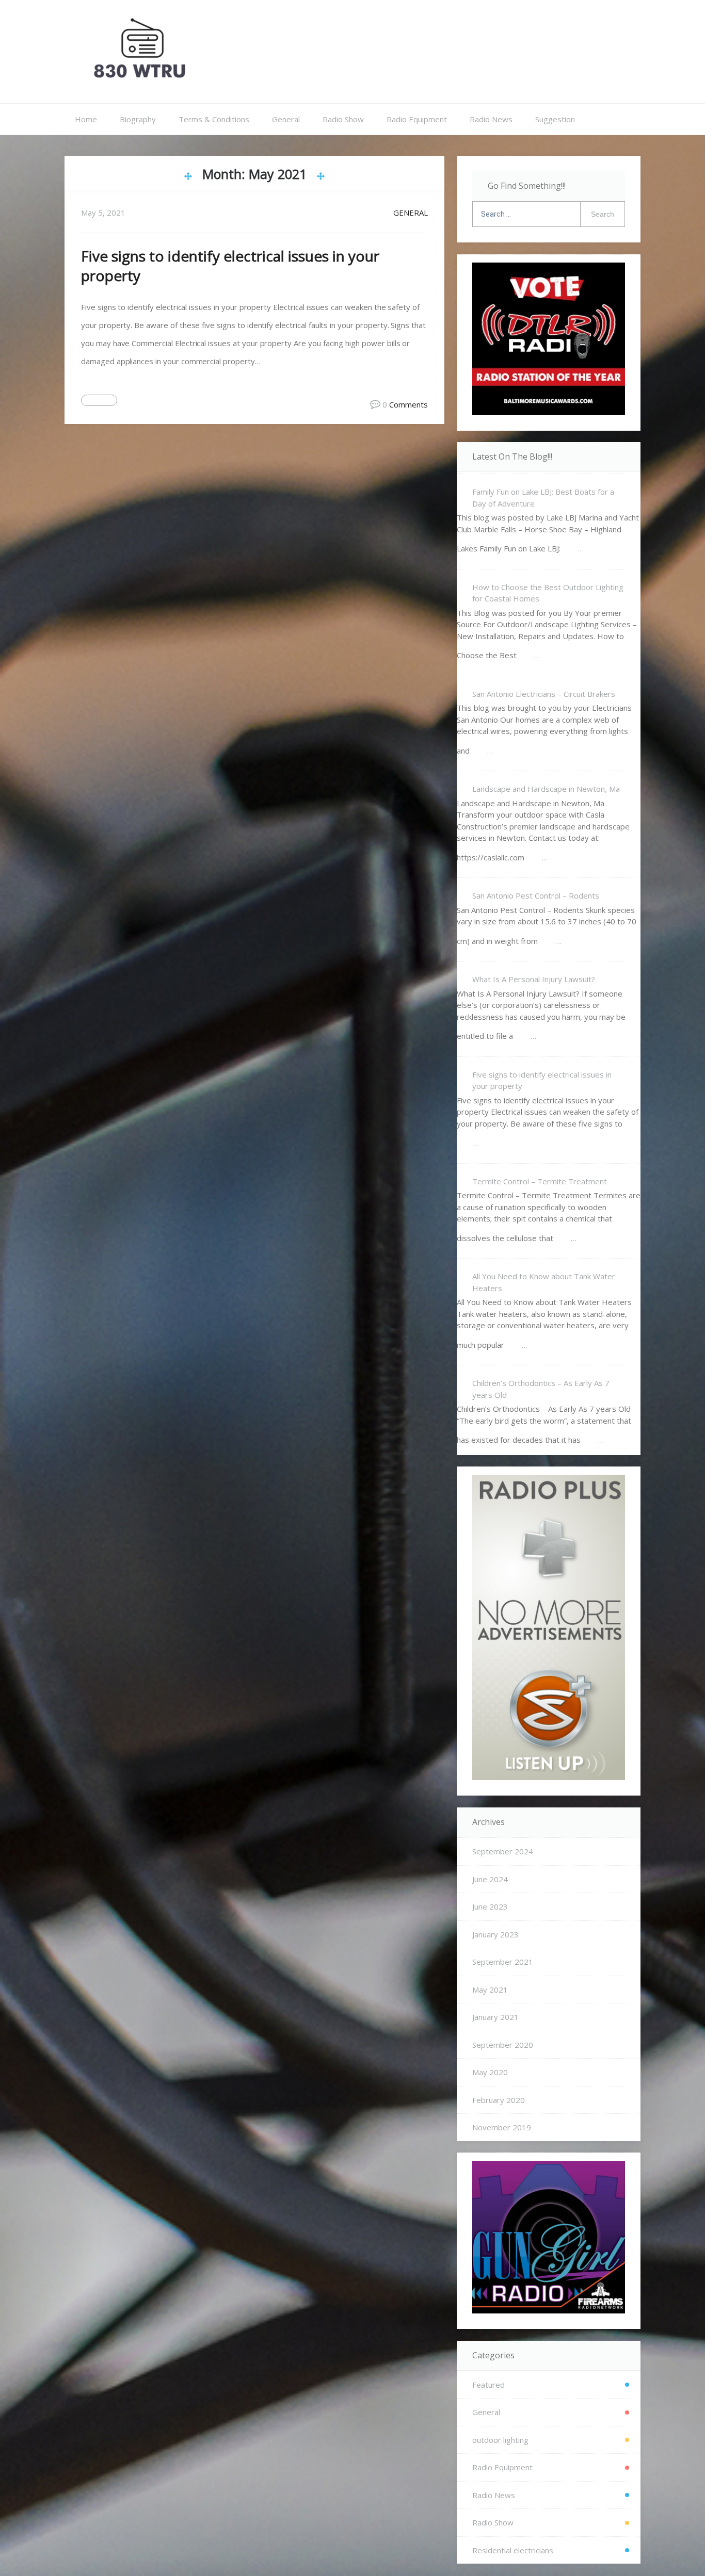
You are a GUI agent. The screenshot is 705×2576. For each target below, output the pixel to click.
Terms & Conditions (214, 119)
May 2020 (490, 2072)
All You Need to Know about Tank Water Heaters (544, 1282)
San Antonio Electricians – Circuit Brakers (544, 694)
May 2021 (490, 1990)
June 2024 (490, 1879)
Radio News (491, 119)
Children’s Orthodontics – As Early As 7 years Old (541, 1389)
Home (86, 119)
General (286, 119)
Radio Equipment (417, 119)
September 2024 (503, 1851)
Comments (408, 404)
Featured (488, 2385)
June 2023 (490, 1906)
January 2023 (495, 1934)
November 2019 (502, 2127)
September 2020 (503, 2045)
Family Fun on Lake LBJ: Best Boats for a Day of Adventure (543, 498)
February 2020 (499, 2100)
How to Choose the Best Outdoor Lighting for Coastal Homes (548, 593)
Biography (138, 119)
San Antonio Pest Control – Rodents (536, 895)
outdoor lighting (500, 2440)
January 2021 (495, 2017)
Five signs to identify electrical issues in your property (542, 1080)
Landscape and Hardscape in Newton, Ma (546, 789)
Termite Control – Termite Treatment (540, 1181)
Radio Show (343, 119)
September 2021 (503, 1962)
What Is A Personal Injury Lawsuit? (534, 979)
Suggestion (555, 119)
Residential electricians (513, 2550)
